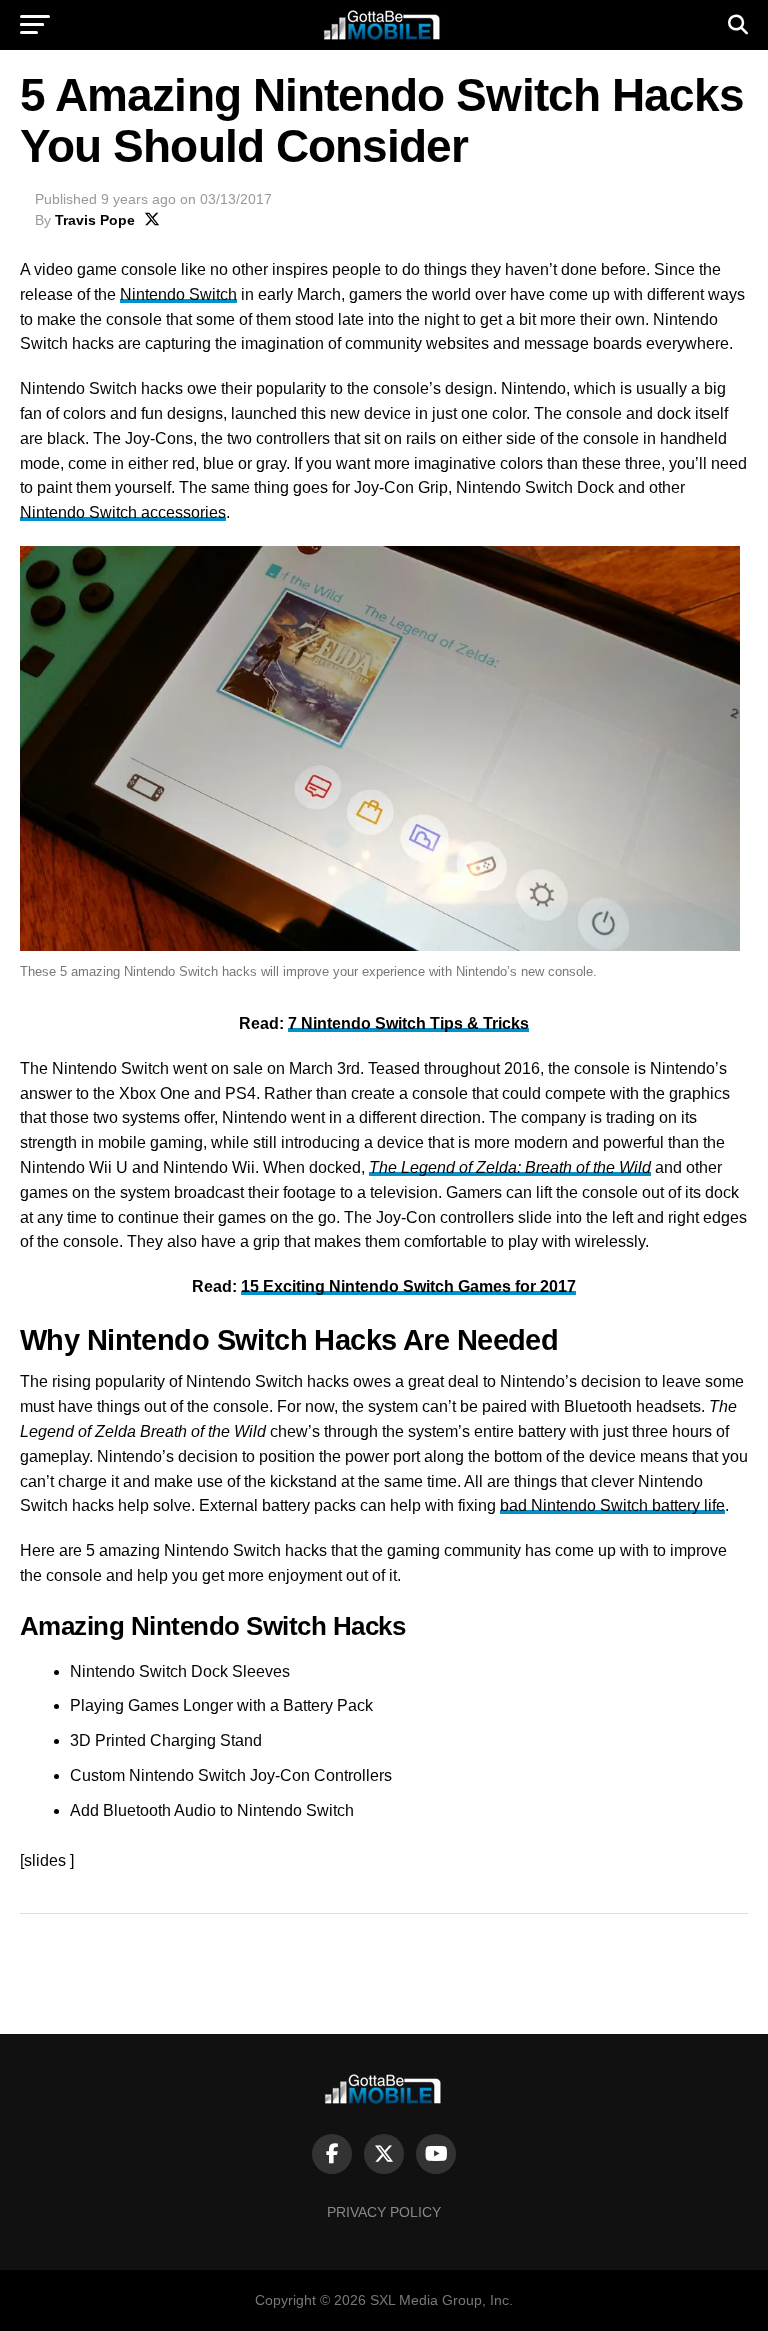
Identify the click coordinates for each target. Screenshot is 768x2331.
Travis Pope (95, 220)
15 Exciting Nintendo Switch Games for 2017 (408, 1286)
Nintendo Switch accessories (123, 512)
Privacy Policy (384, 2212)
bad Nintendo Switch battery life (612, 1505)
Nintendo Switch (178, 294)
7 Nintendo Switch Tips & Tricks (408, 1023)
